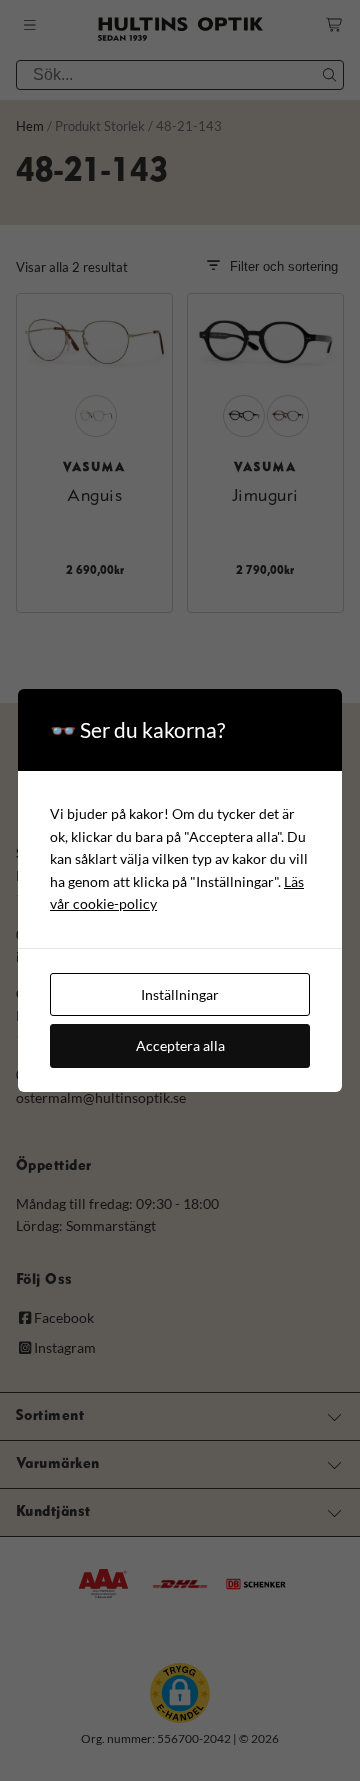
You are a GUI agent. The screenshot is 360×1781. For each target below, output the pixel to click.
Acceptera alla (180, 1045)
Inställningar (180, 994)
